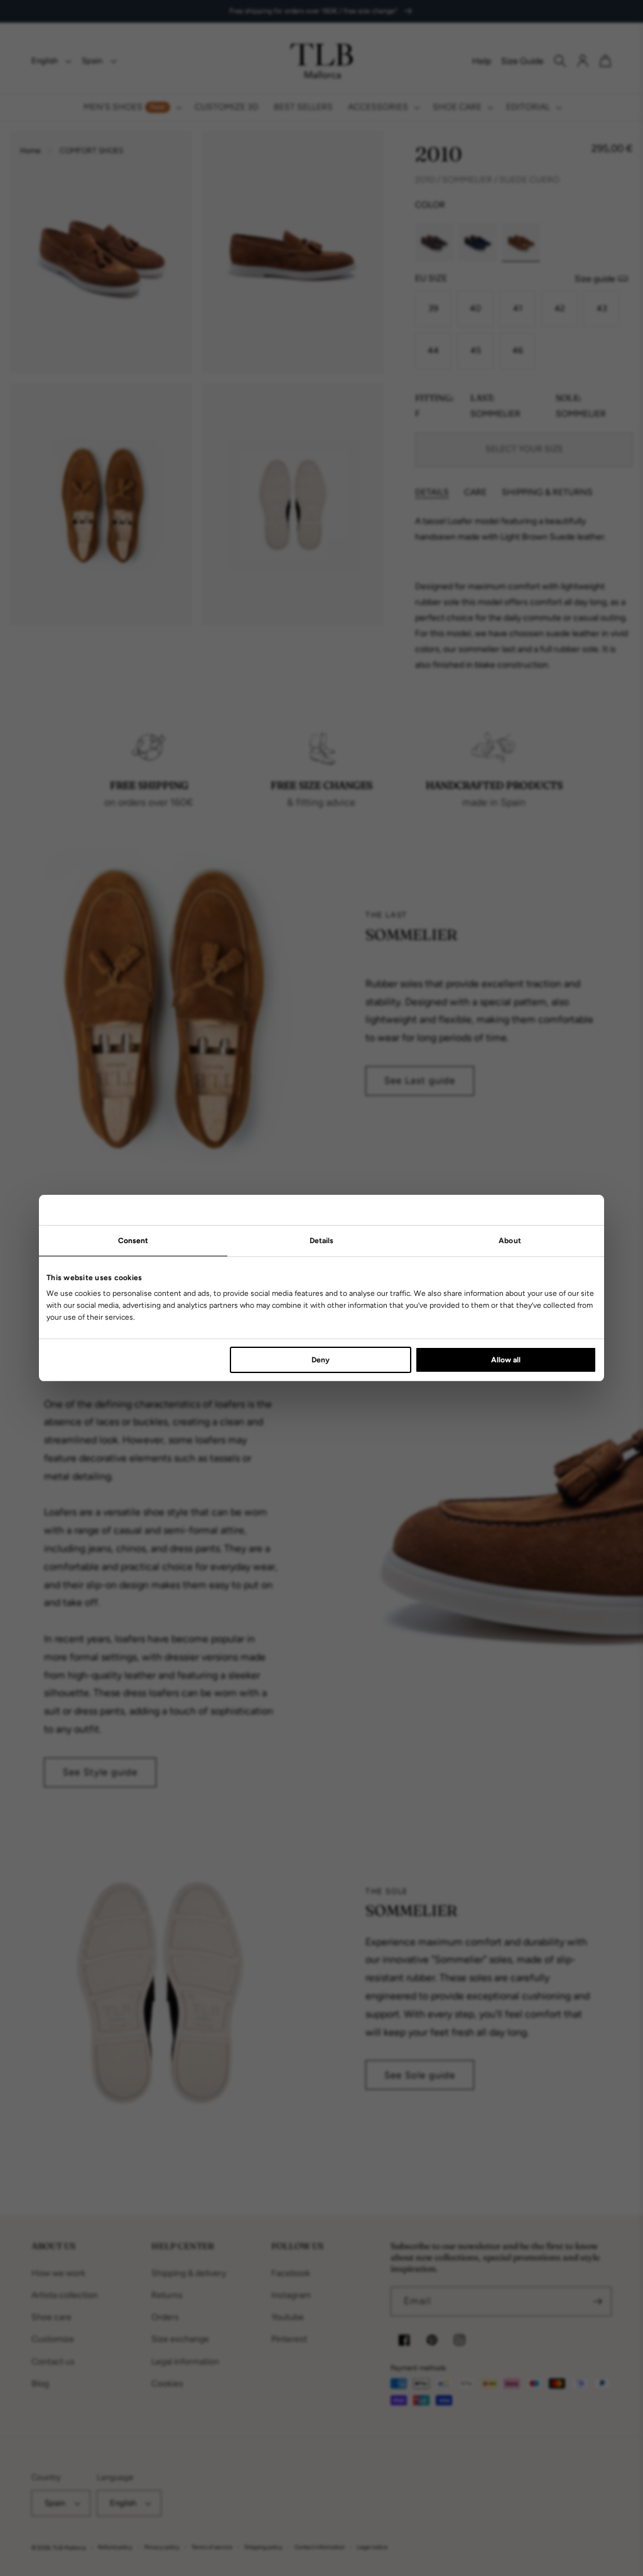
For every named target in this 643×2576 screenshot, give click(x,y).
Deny (321, 1360)
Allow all (506, 1360)
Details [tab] (322, 1241)
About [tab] (510, 1241)
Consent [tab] (133, 1241)
